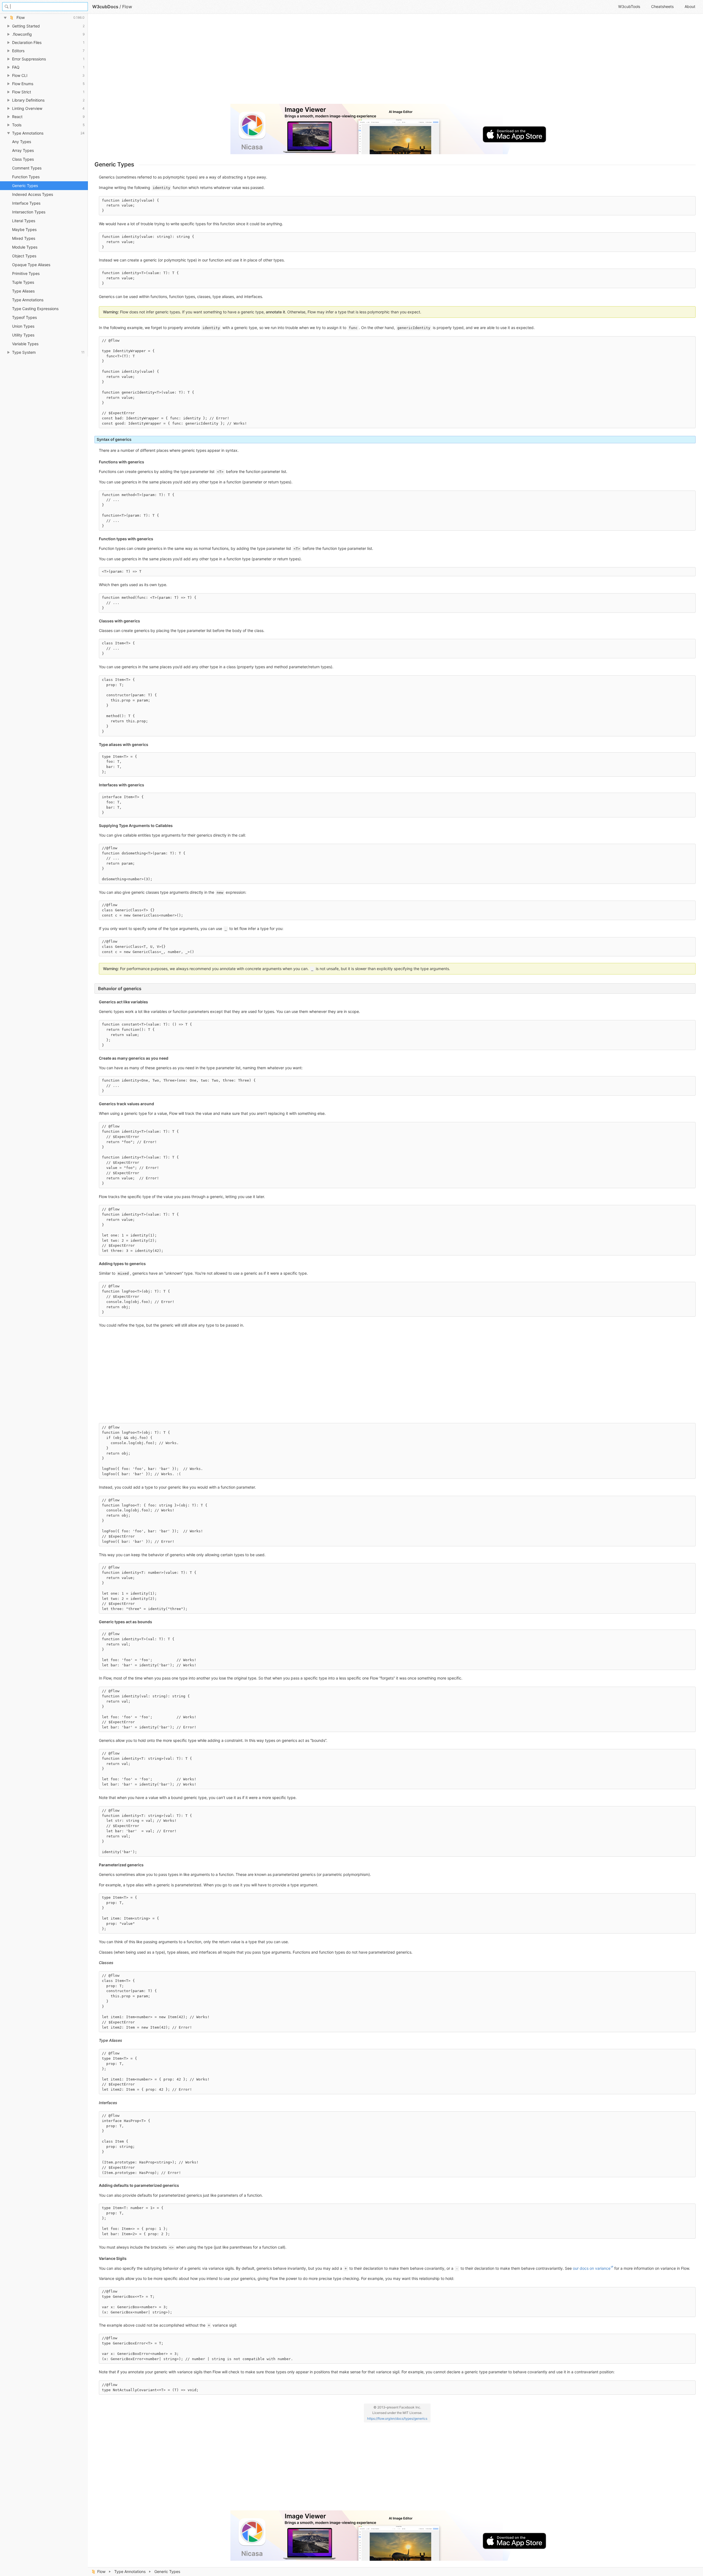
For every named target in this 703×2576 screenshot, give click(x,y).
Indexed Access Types (33, 194)
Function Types (26, 177)
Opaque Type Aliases (31, 265)
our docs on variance (592, 2268)
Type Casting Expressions (35, 309)
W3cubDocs (105, 7)
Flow (101, 2571)
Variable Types (25, 344)
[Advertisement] (259, 61)
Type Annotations (130, 2571)
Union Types (23, 326)
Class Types (23, 159)
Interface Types (26, 203)
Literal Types (24, 221)
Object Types (24, 256)
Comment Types (27, 168)
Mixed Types (24, 238)
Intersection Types (29, 212)
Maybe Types (24, 229)
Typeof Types (24, 317)
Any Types (22, 142)
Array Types (23, 150)
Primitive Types (26, 273)
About (690, 6)
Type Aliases (23, 291)
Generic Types (25, 186)
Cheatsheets (662, 6)
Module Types (25, 247)
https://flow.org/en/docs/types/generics (397, 2418)
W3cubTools (629, 6)
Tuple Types (23, 282)
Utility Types (23, 335)
